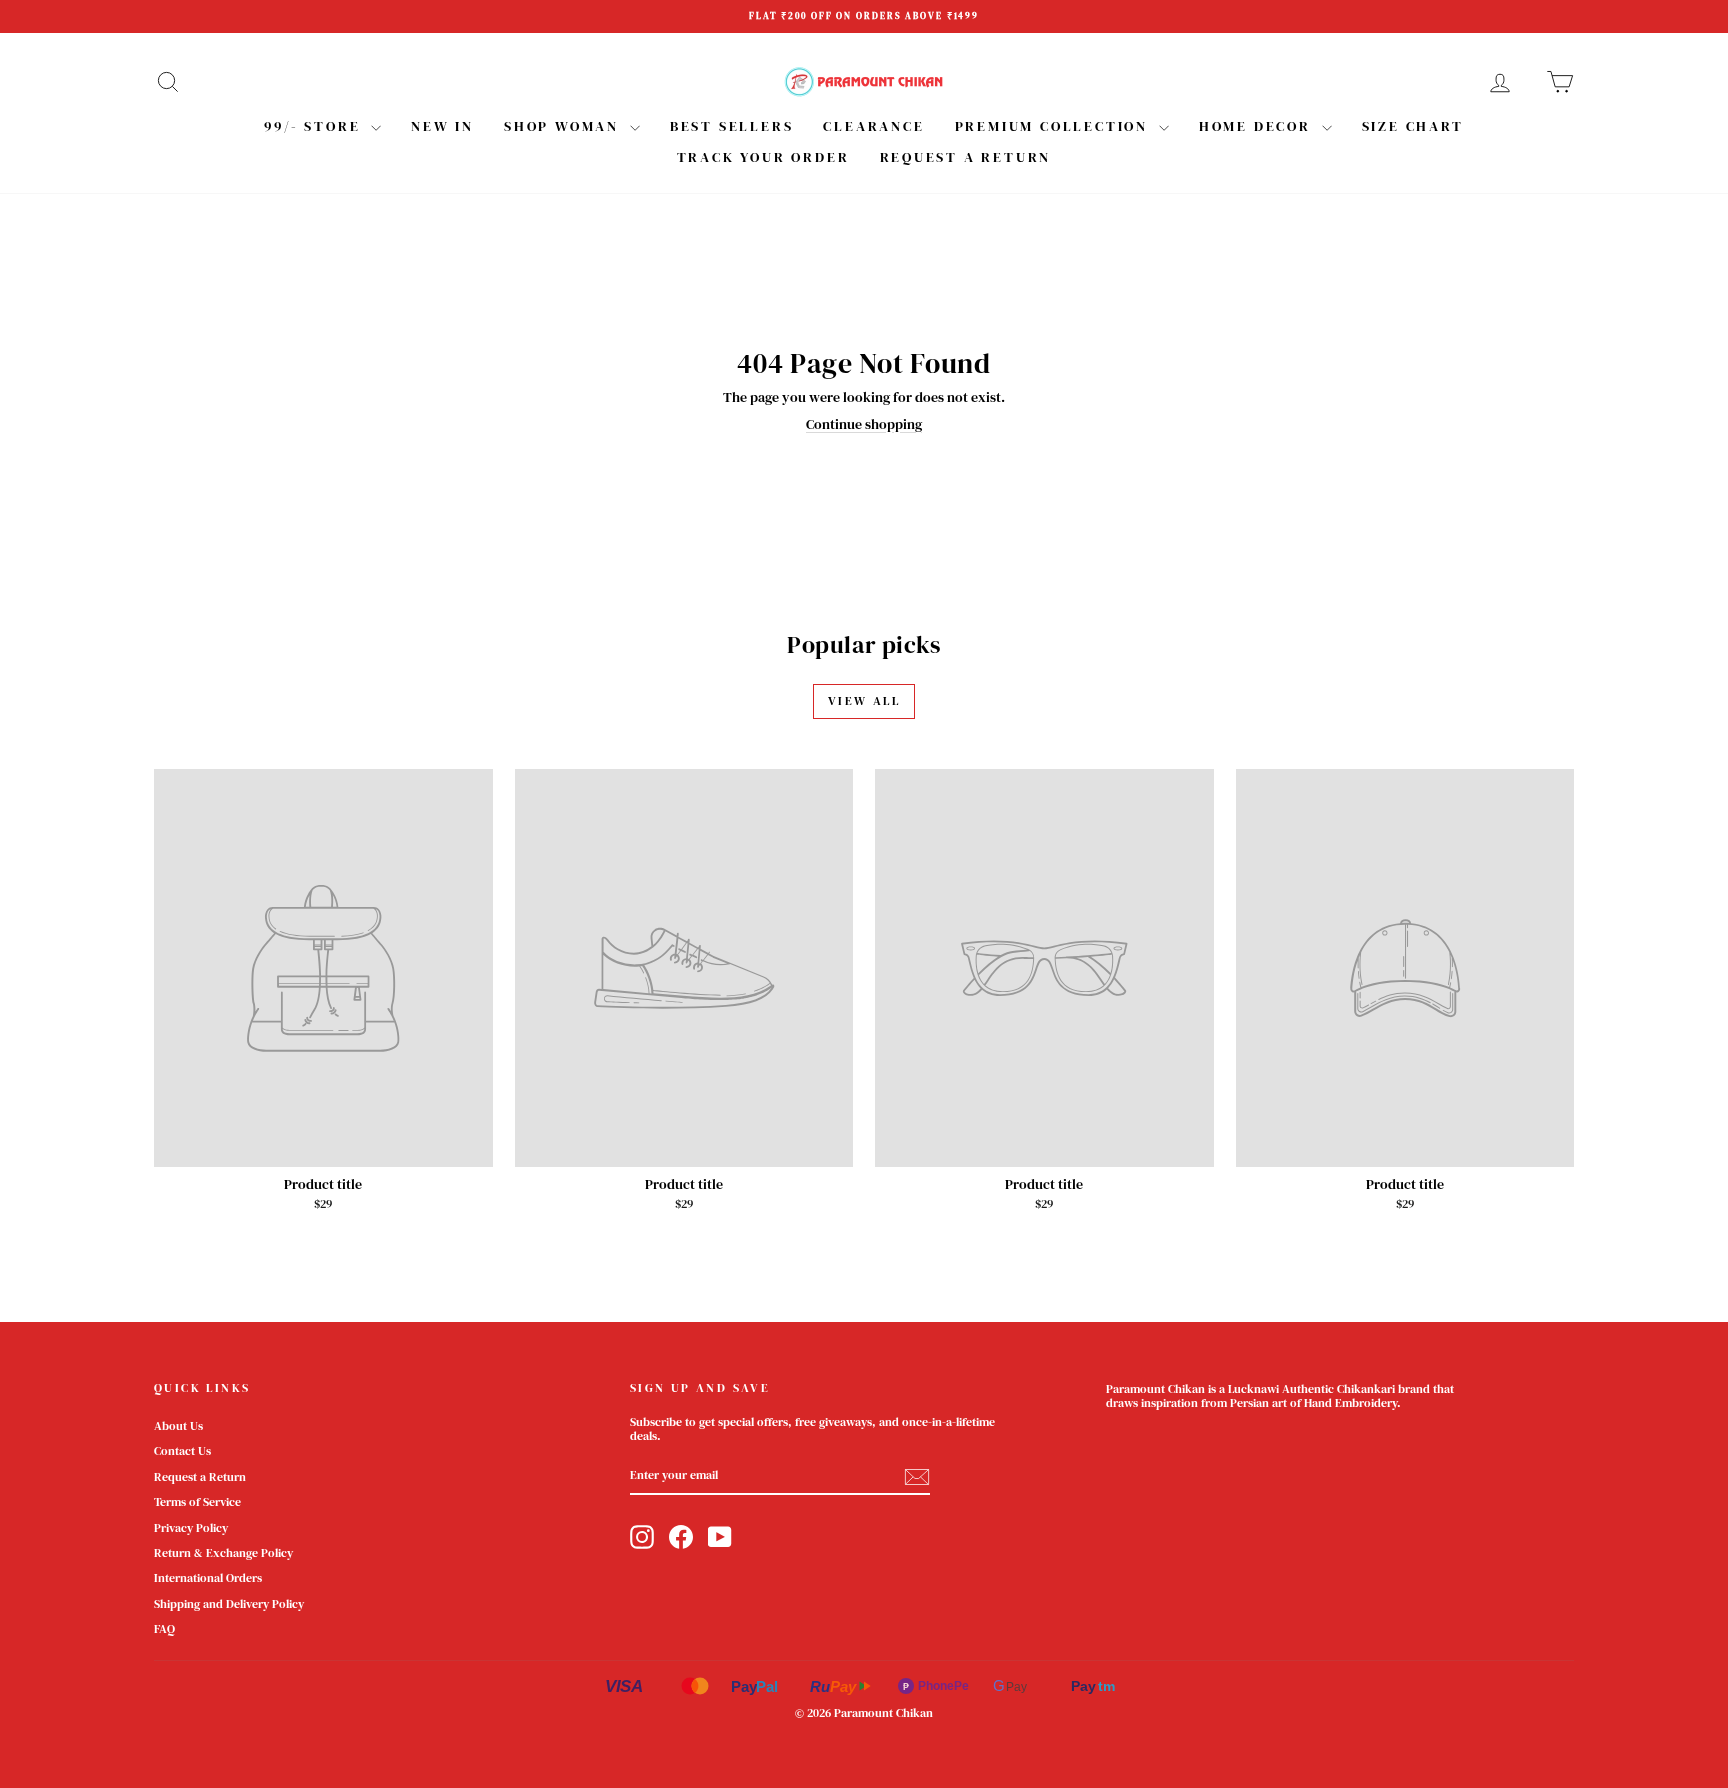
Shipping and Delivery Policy (229, 1604)
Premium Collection (1054, 126)
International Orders (208, 1578)
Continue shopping (864, 424)
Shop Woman (564, 126)
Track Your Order (763, 157)
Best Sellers (732, 126)
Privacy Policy (191, 1528)
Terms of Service (197, 1502)
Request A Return (966, 157)
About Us (178, 1426)
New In (442, 126)
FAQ (164, 1629)
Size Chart (1413, 126)
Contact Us (182, 1451)
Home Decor (1258, 126)
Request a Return (200, 1477)
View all (864, 701)
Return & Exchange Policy (223, 1553)
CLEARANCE (873, 126)
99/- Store (315, 126)
